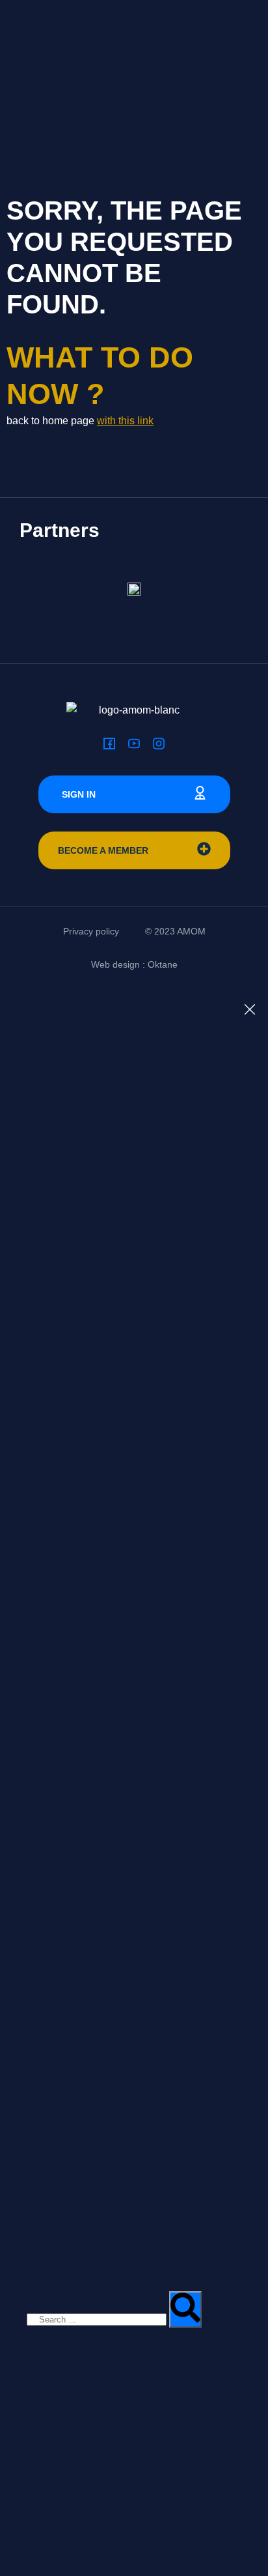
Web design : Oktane (134, 964)
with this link (125, 421)
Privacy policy (91, 931)
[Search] (185, 2309)
